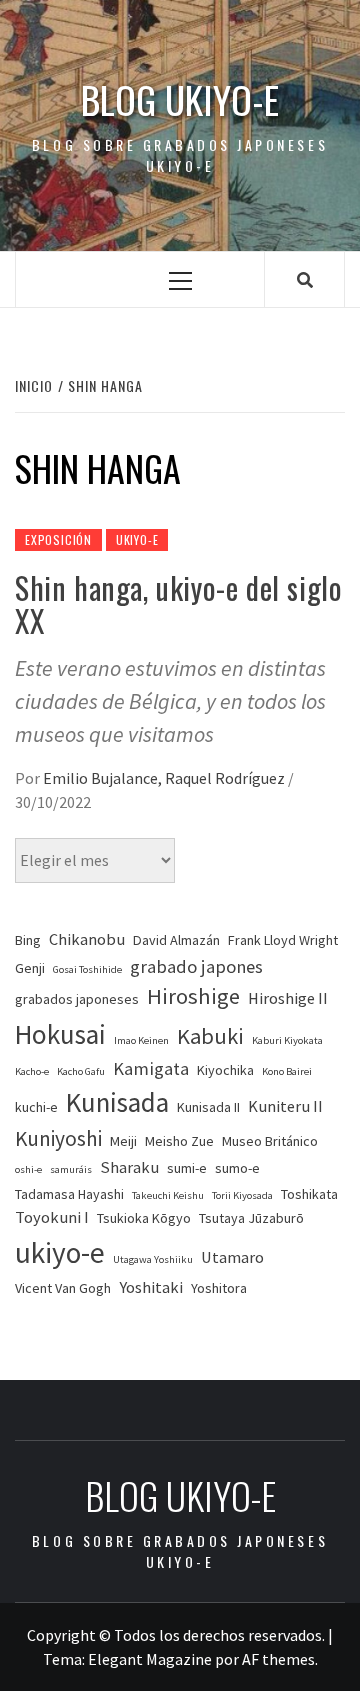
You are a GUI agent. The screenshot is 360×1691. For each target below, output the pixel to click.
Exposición (58, 539)
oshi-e (28, 1169)
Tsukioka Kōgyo (144, 1218)
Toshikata (309, 1194)
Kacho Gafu (81, 1071)
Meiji (123, 1141)
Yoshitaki (151, 1287)
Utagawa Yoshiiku (153, 1259)
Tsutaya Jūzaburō (251, 1218)
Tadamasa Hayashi (69, 1194)
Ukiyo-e (137, 539)
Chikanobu (87, 939)
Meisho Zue (179, 1141)
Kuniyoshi (58, 1138)
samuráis (71, 1169)
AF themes (278, 1659)
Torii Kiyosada (242, 1195)
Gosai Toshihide (87, 969)
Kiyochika (225, 1070)
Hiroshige (193, 996)
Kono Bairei (287, 1071)
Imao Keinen (141, 1040)
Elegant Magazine (150, 1659)
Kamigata (151, 1068)
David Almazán (176, 940)
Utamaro (232, 1257)
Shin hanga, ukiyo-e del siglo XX (178, 604)
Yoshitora (219, 1288)
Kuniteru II (285, 1106)
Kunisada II (208, 1107)
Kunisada (117, 1102)
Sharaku (129, 1167)
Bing (28, 940)
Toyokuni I (52, 1217)
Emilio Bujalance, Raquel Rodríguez (165, 778)
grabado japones (196, 966)
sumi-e (187, 1168)
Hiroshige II (288, 998)
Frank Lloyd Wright (283, 940)
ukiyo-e (60, 1252)
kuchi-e (36, 1107)
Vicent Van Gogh (63, 1288)
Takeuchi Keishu (168, 1195)
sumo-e (237, 1168)
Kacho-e (32, 1071)
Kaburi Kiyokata (287, 1040)
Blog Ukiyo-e (180, 99)
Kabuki (210, 1036)
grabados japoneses (77, 999)
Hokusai (60, 1034)
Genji (30, 968)
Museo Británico (270, 1141)
